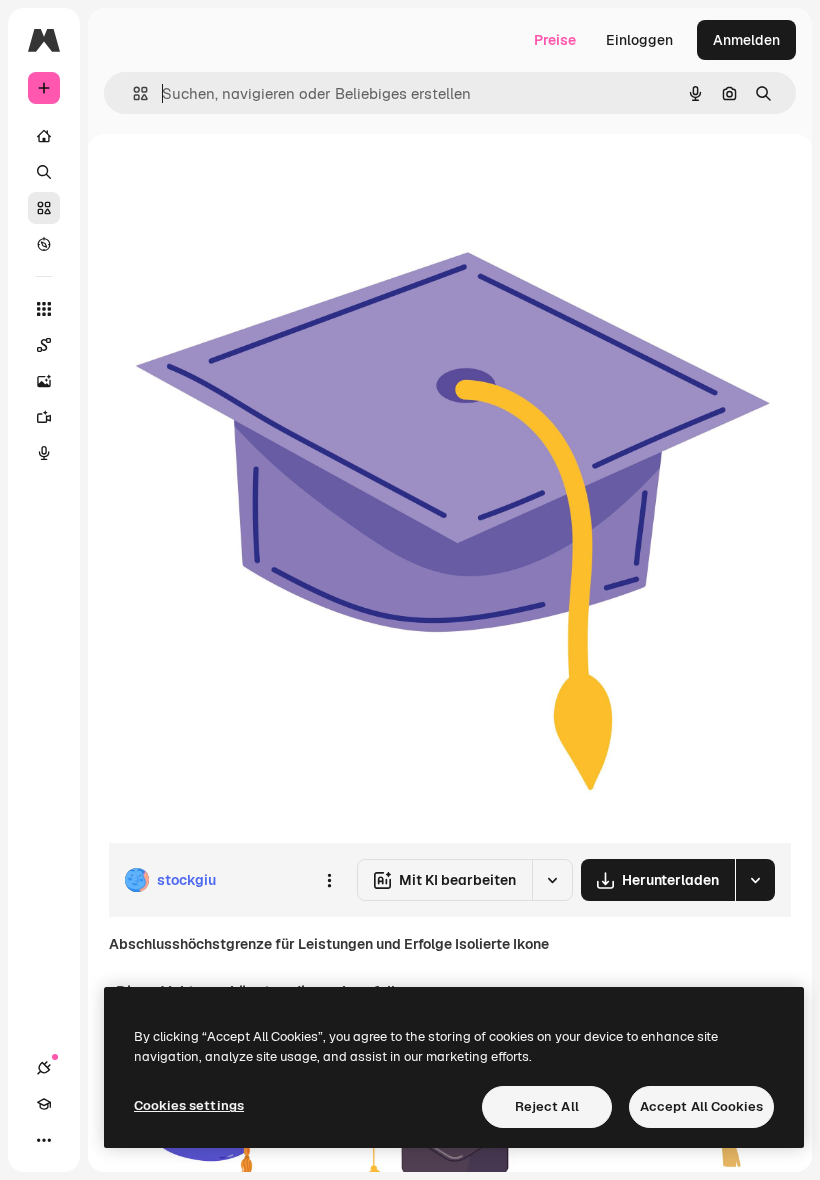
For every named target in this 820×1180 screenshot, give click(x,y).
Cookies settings (189, 1105)
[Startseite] (44, 136)
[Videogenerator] (44, 417)
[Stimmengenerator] (44, 453)
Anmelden (746, 40)
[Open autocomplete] (132, 93)
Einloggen (639, 40)
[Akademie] (44, 1104)
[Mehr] (44, 1140)
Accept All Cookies (701, 1106)
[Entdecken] (44, 244)
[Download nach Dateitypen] (755, 880)
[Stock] (44, 208)
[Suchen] (44, 172)
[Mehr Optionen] (329, 880)
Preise (555, 40)
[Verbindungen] (44, 1068)
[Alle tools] (44, 309)
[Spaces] (44, 345)
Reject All (547, 1106)
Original (236, 179)
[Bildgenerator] (44, 381)
